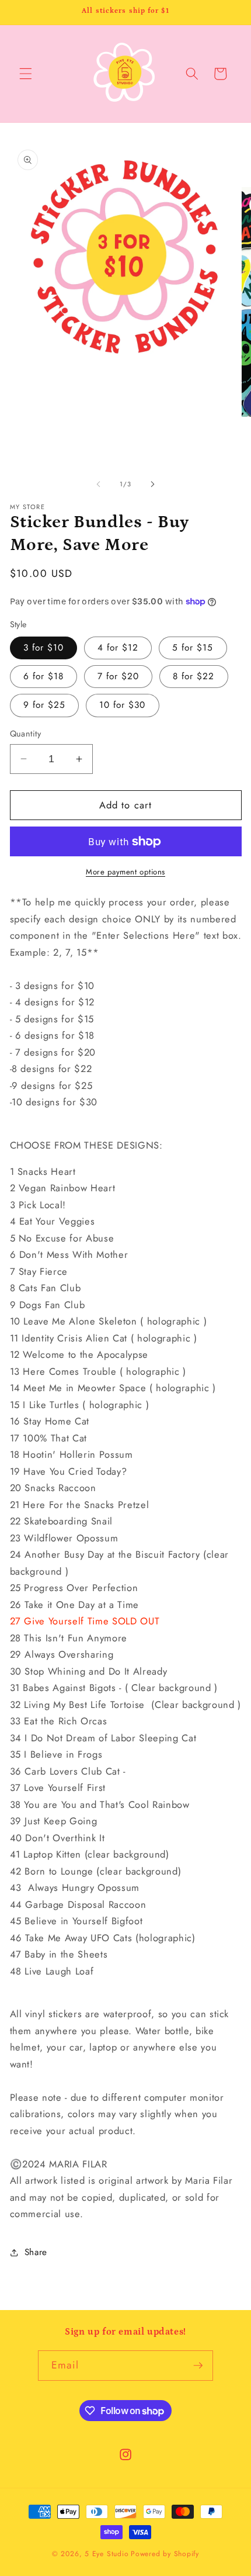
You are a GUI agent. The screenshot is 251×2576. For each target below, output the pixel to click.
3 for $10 (44, 648)
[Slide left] (99, 484)
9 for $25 (45, 705)
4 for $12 (118, 648)
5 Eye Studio (107, 2554)
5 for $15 (193, 648)
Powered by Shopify (165, 2554)
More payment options (125, 872)
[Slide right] (152, 484)
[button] (26, 74)
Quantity (26, 734)
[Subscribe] (198, 2366)
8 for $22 (194, 676)
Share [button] (36, 2252)
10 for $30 (123, 705)
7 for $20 (118, 676)
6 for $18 (44, 676)
